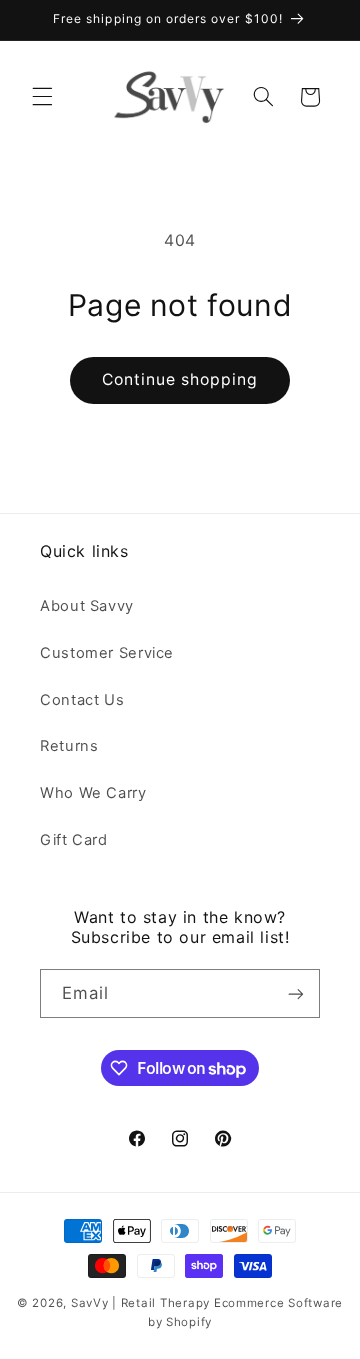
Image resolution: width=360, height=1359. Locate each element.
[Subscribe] (296, 993)
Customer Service (107, 653)
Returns (69, 746)
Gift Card (74, 840)
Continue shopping (180, 379)
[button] (42, 97)
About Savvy (87, 606)
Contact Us (82, 700)
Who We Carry (93, 793)
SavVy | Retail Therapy (140, 1303)
